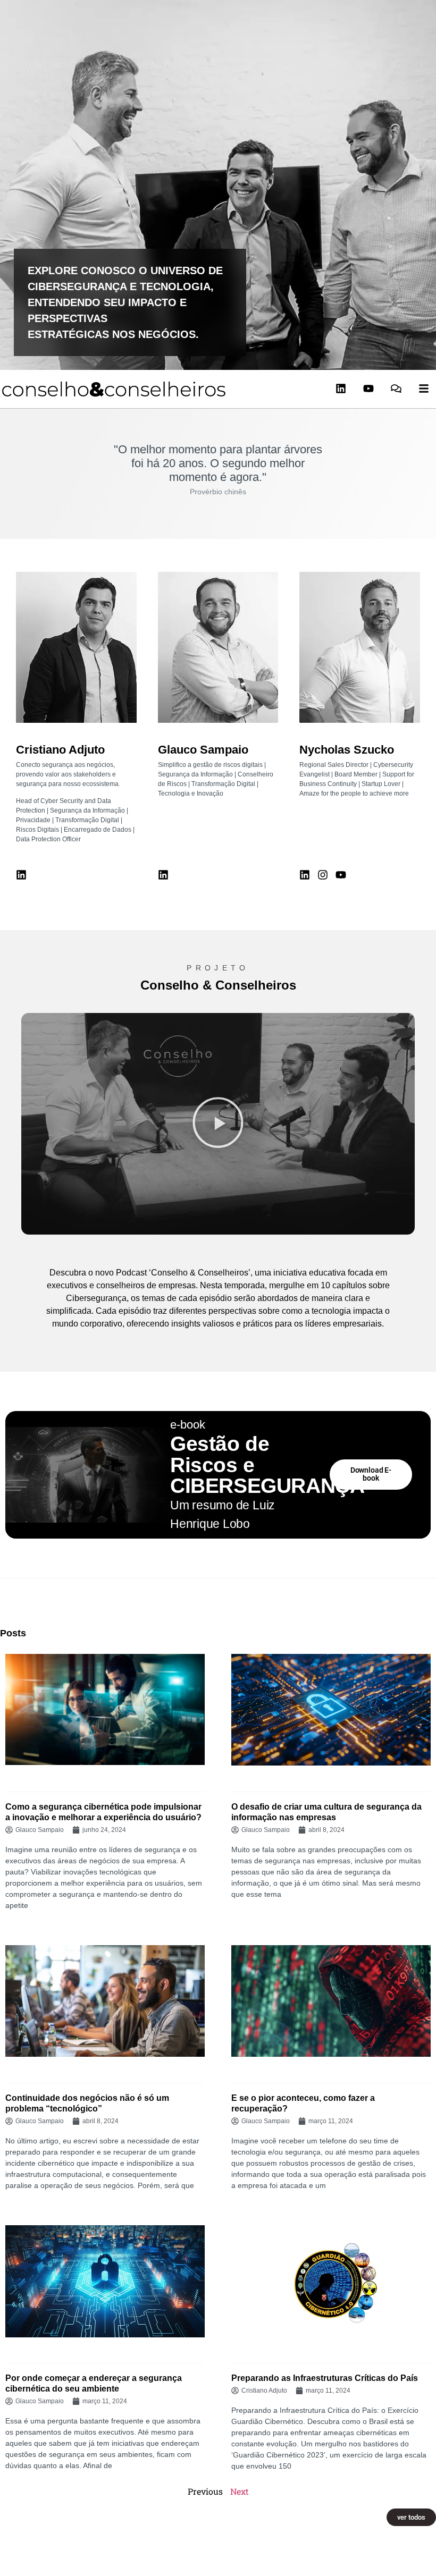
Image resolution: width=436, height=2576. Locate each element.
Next (240, 2491)
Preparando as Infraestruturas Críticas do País (325, 2378)
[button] (218, 1124)
